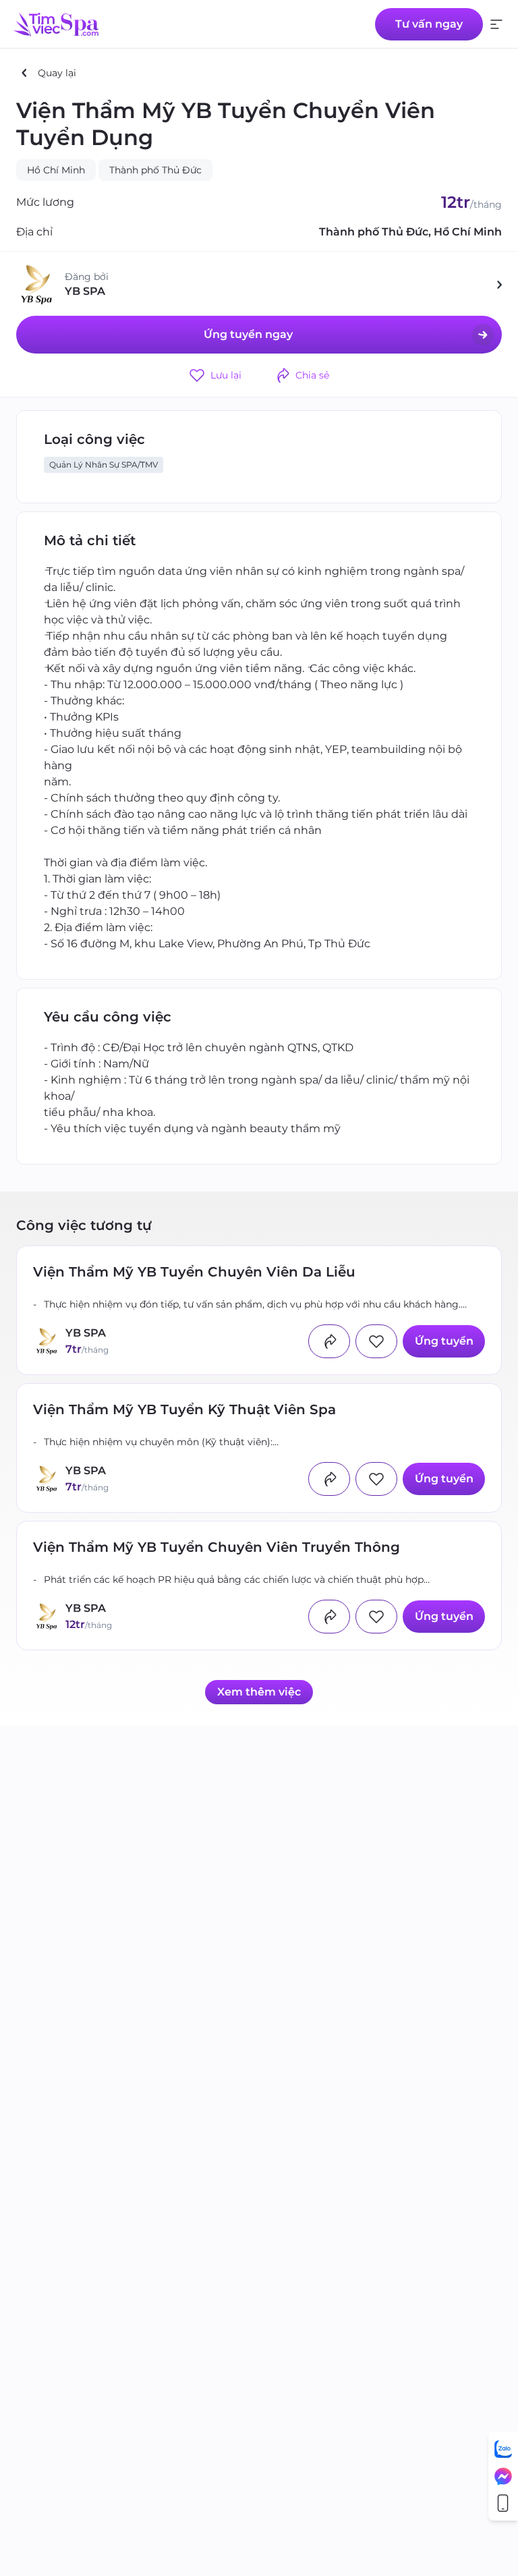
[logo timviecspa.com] (56, 24)
